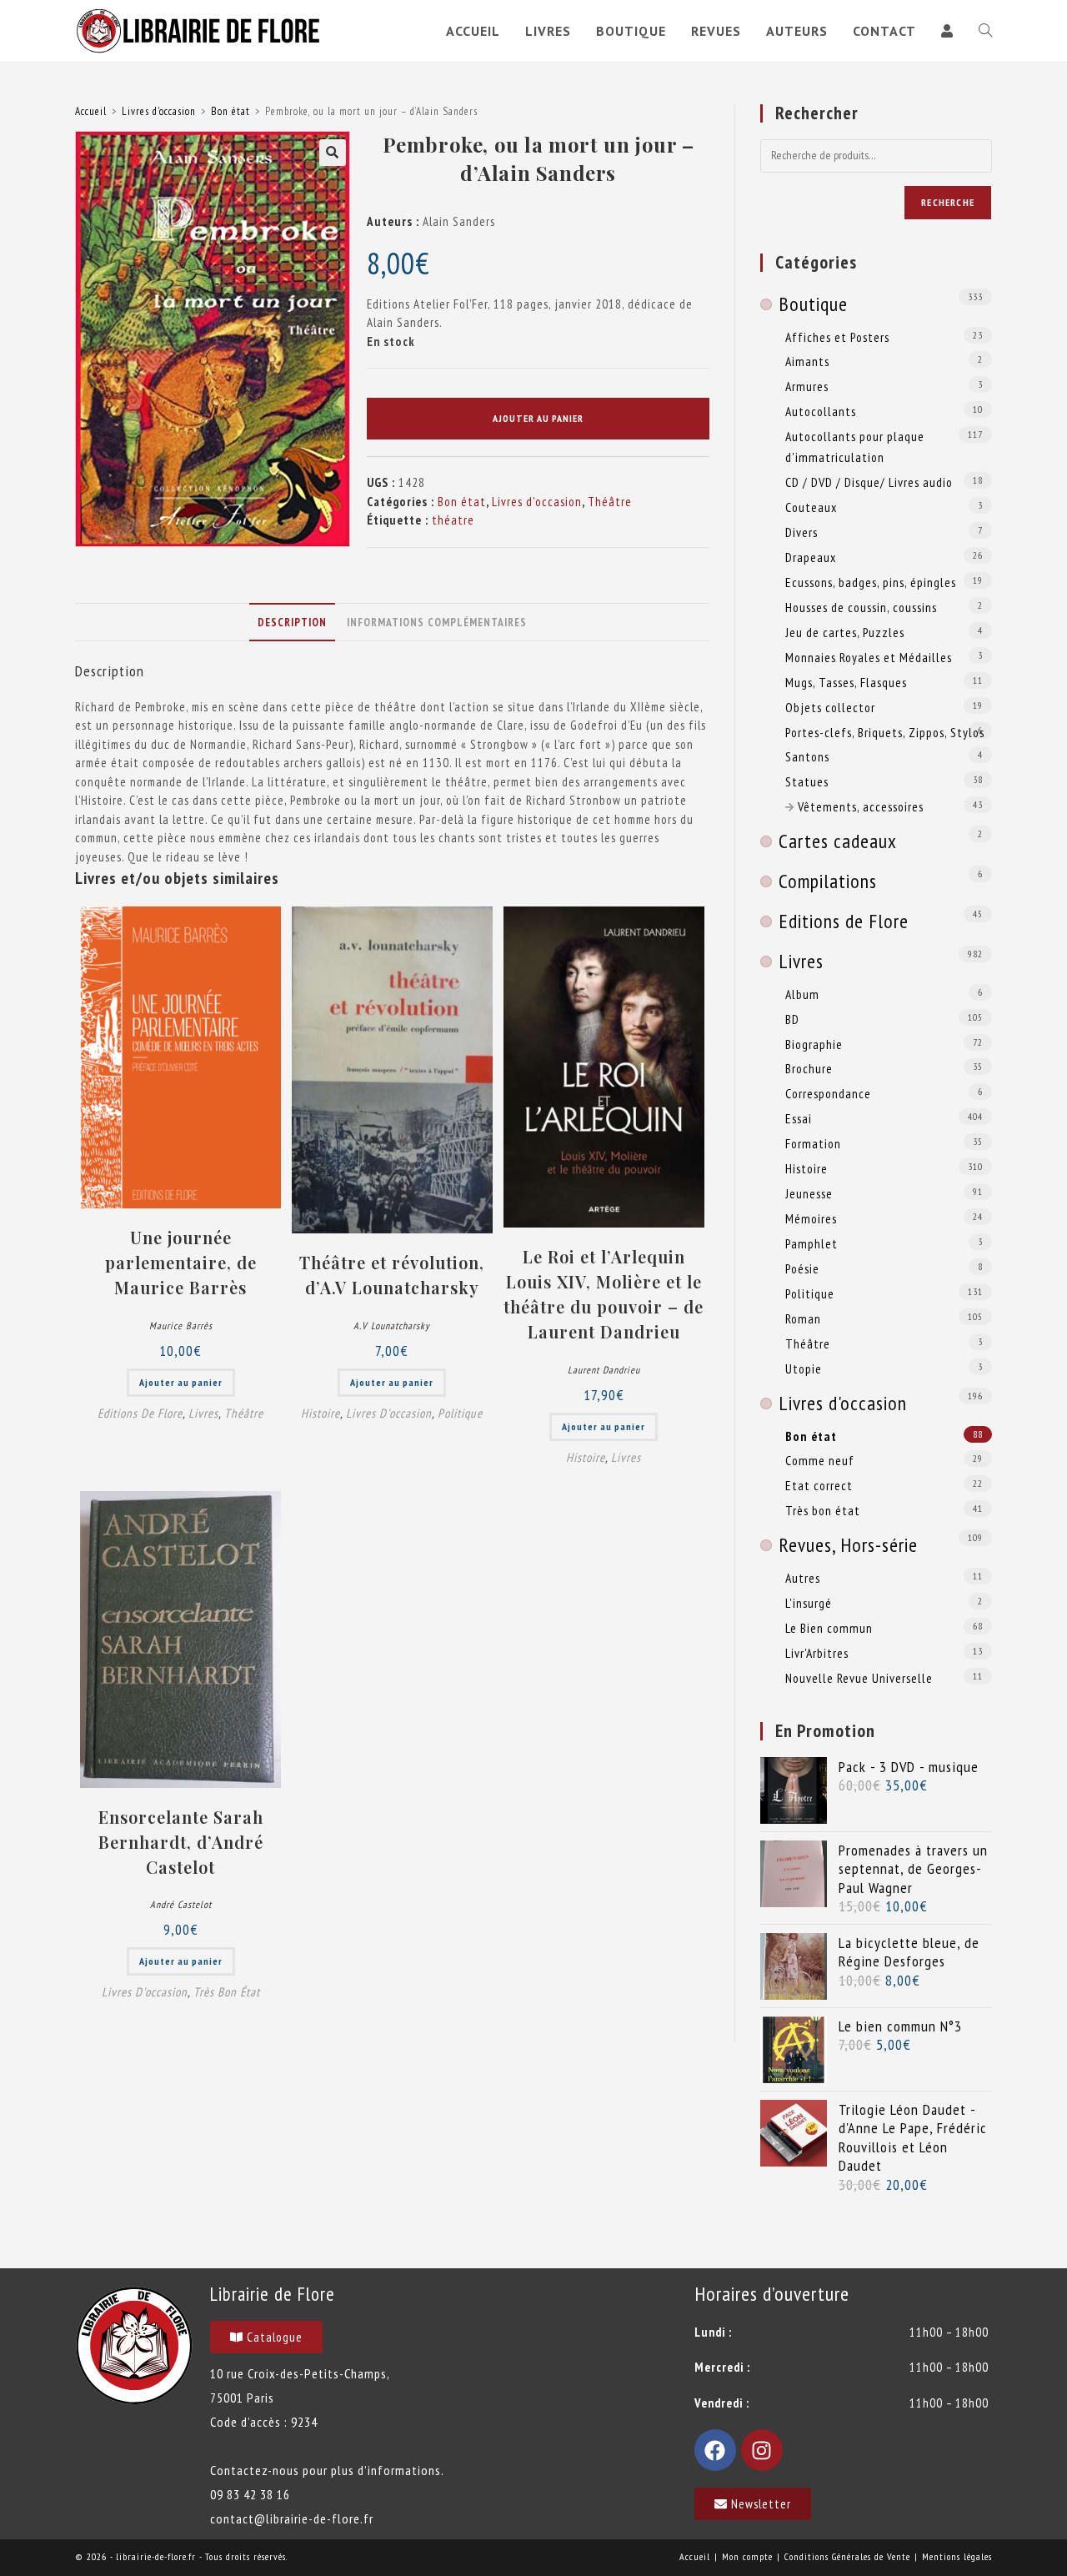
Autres (803, 1578)
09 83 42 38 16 (250, 2494)
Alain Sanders (459, 221)
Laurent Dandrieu (604, 1370)
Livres (203, 1413)
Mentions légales (957, 2556)
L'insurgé (809, 1603)
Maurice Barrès (181, 1326)
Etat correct (819, 1485)
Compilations (828, 881)
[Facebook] (715, 2450)
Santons (807, 756)
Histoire (321, 1413)
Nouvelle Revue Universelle (859, 1678)
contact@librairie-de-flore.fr (292, 2518)
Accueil (91, 111)
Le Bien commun (829, 1628)
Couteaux (811, 507)
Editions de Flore (140, 1413)
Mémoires (811, 1218)
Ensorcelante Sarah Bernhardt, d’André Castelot (181, 1842)
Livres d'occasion (159, 111)
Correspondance (828, 1093)
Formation (813, 1143)
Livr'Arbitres (817, 1653)
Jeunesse (809, 1193)
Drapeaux (811, 557)
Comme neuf (820, 1460)
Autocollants (821, 411)
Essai (799, 1118)
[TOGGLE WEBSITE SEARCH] (985, 31)
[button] (333, 153)
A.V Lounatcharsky (392, 1326)
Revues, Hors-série (848, 1545)
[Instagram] (762, 2450)
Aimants (807, 361)
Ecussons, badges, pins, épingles (871, 582)
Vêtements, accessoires (861, 806)
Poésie (802, 1268)
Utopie (804, 1368)
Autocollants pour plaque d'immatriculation (855, 447)
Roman (803, 1318)
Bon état (230, 111)
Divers (802, 532)
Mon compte (747, 2556)
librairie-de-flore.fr (156, 2556)
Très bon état (227, 1992)
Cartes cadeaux (838, 841)
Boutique (813, 304)
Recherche (948, 202)
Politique (460, 1413)
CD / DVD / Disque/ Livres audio (869, 482)
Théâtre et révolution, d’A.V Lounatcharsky (392, 1275)
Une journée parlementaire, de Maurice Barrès (181, 1262)
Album (802, 994)
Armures (807, 386)
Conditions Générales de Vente (847, 2556)
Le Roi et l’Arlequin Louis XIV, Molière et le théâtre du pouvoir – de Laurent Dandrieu (604, 1294)
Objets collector (830, 707)
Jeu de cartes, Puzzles (845, 632)
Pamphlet (812, 1243)
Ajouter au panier (538, 418)
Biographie (814, 1044)
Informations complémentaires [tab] (437, 622)
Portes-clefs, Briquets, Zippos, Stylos (885, 732)
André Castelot (181, 1904)
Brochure (809, 1068)
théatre (453, 520)
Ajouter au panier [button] (181, 1382)
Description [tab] (292, 622)
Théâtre (610, 502)
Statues (807, 781)
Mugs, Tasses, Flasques (846, 682)
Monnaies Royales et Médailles (869, 657)
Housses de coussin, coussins (861, 607)
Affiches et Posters (837, 337)
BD (792, 1019)
